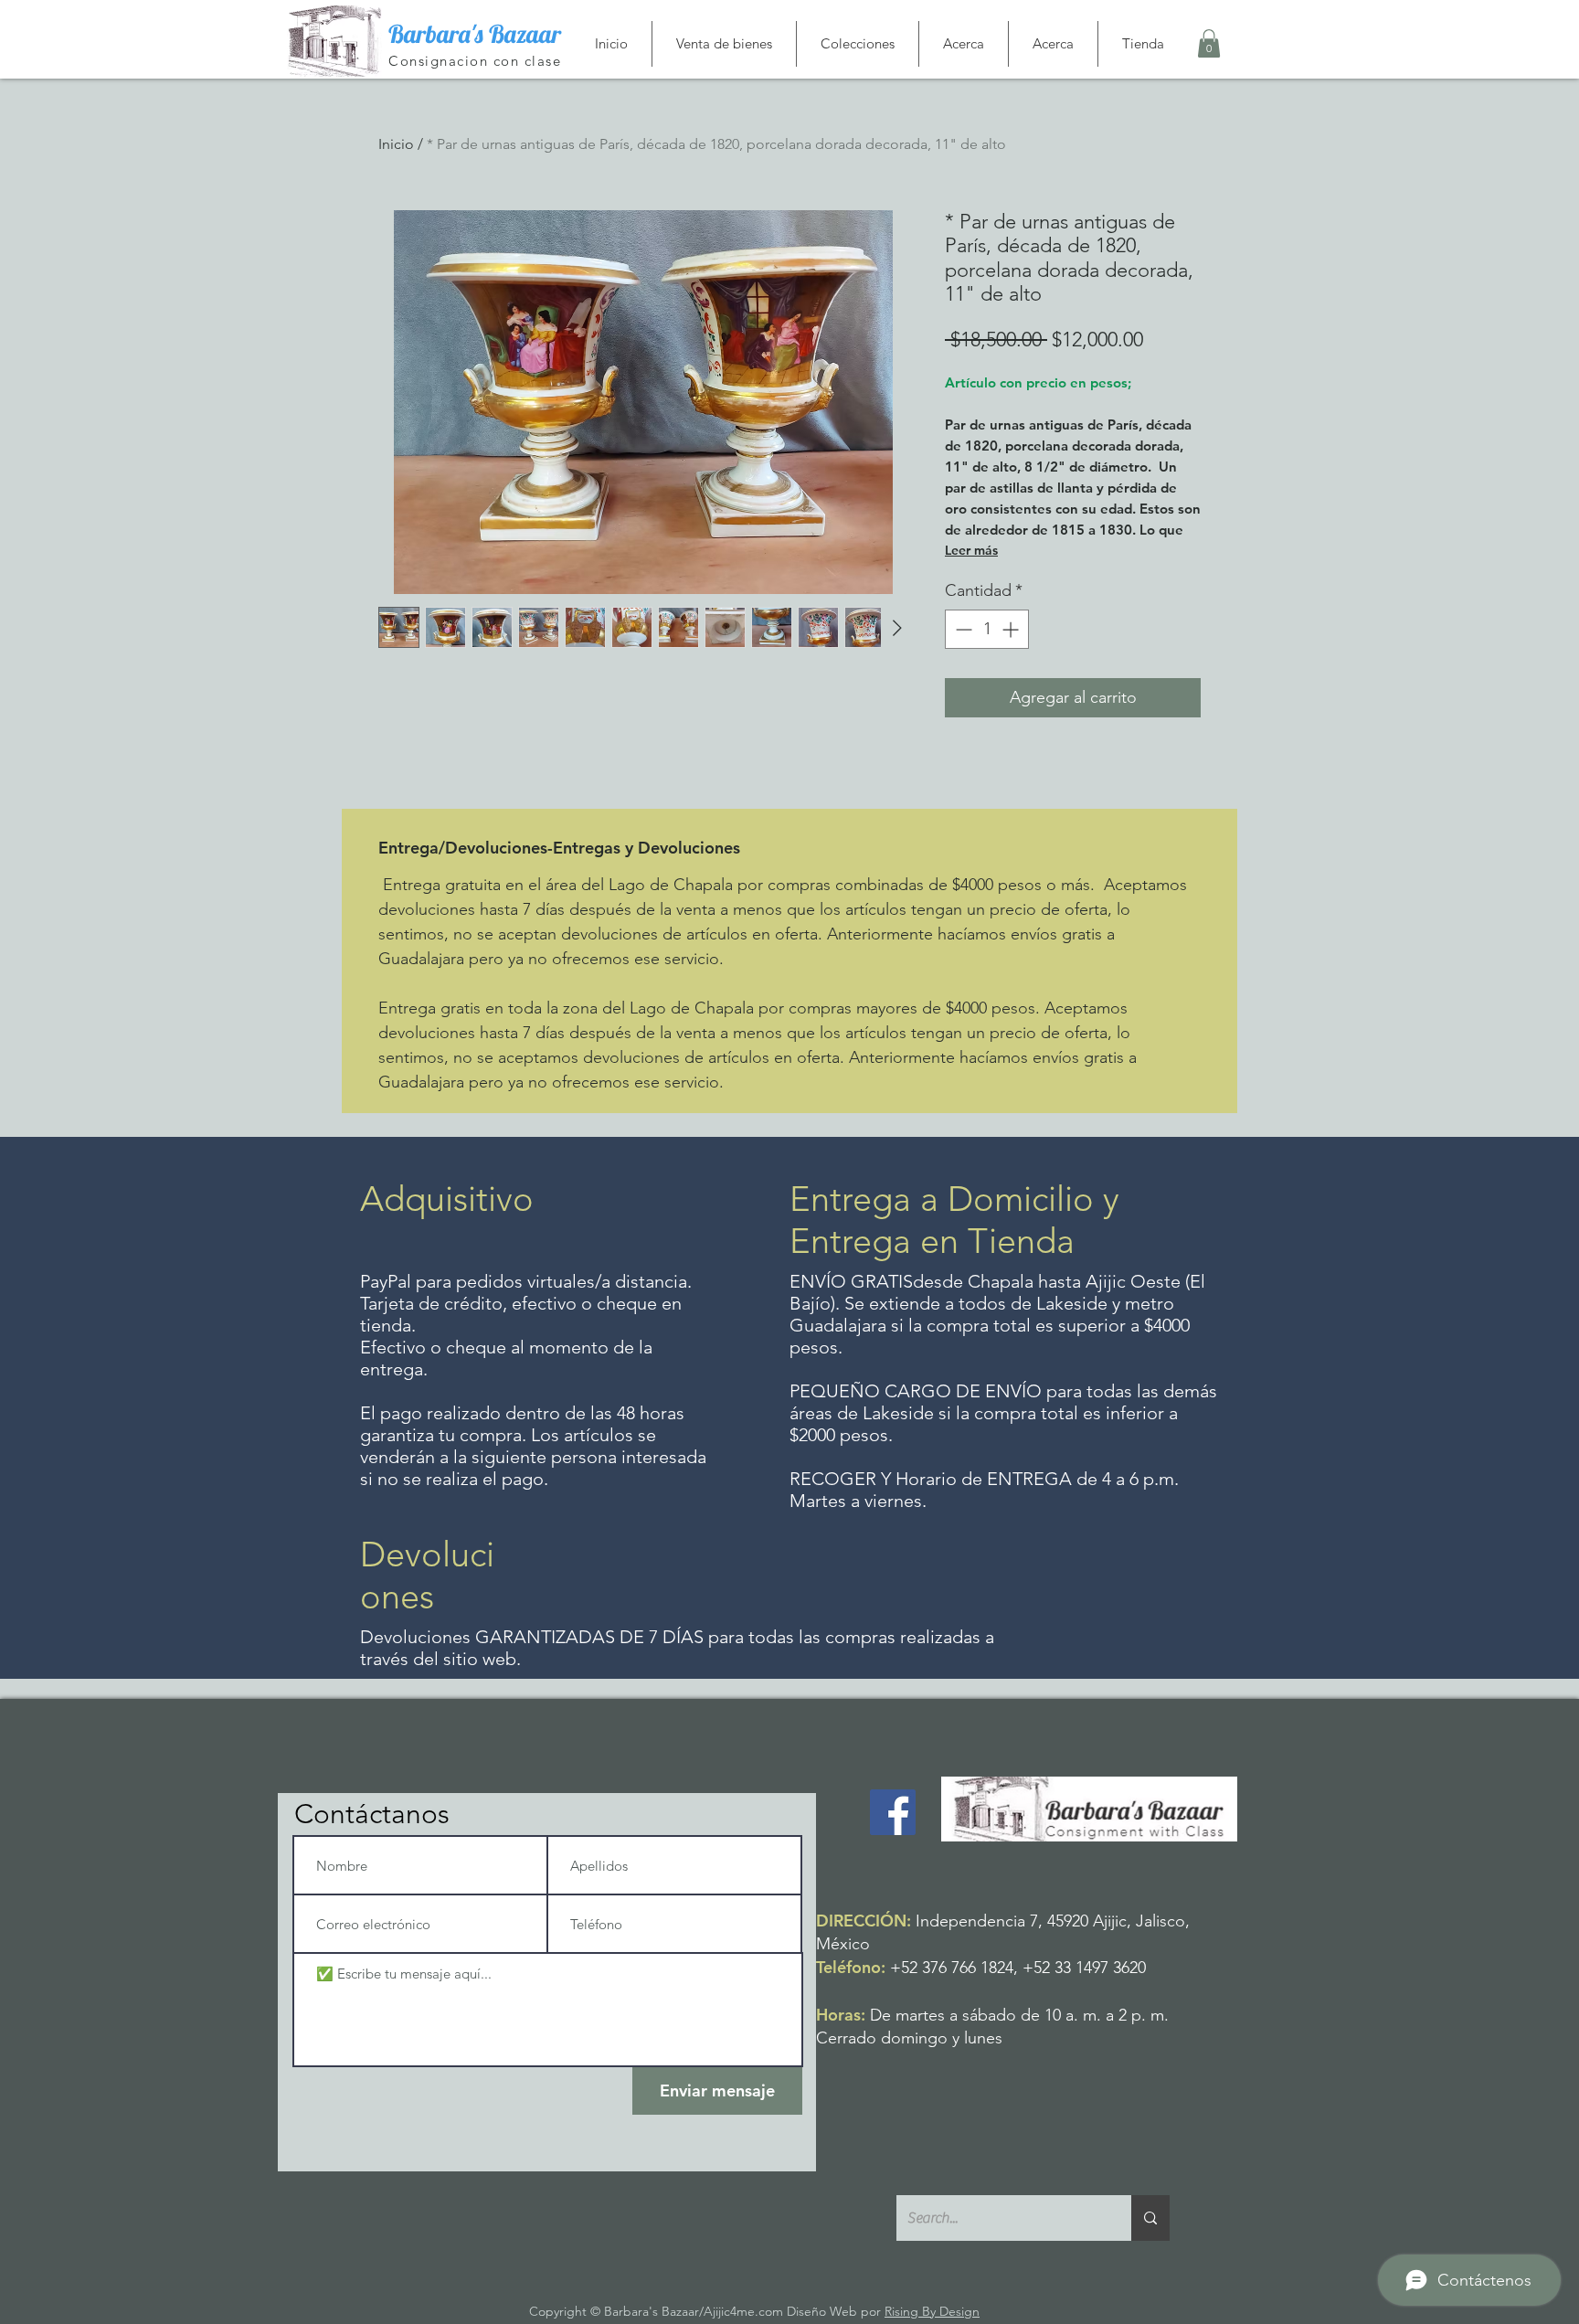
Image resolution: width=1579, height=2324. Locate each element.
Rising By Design (932, 2311)
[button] (1209, 43)
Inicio (396, 144)
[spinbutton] (987, 629)
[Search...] (1150, 2218)
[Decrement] (962, 629)
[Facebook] (893, 1812)
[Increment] (1012, 629)
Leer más (971, 550)
